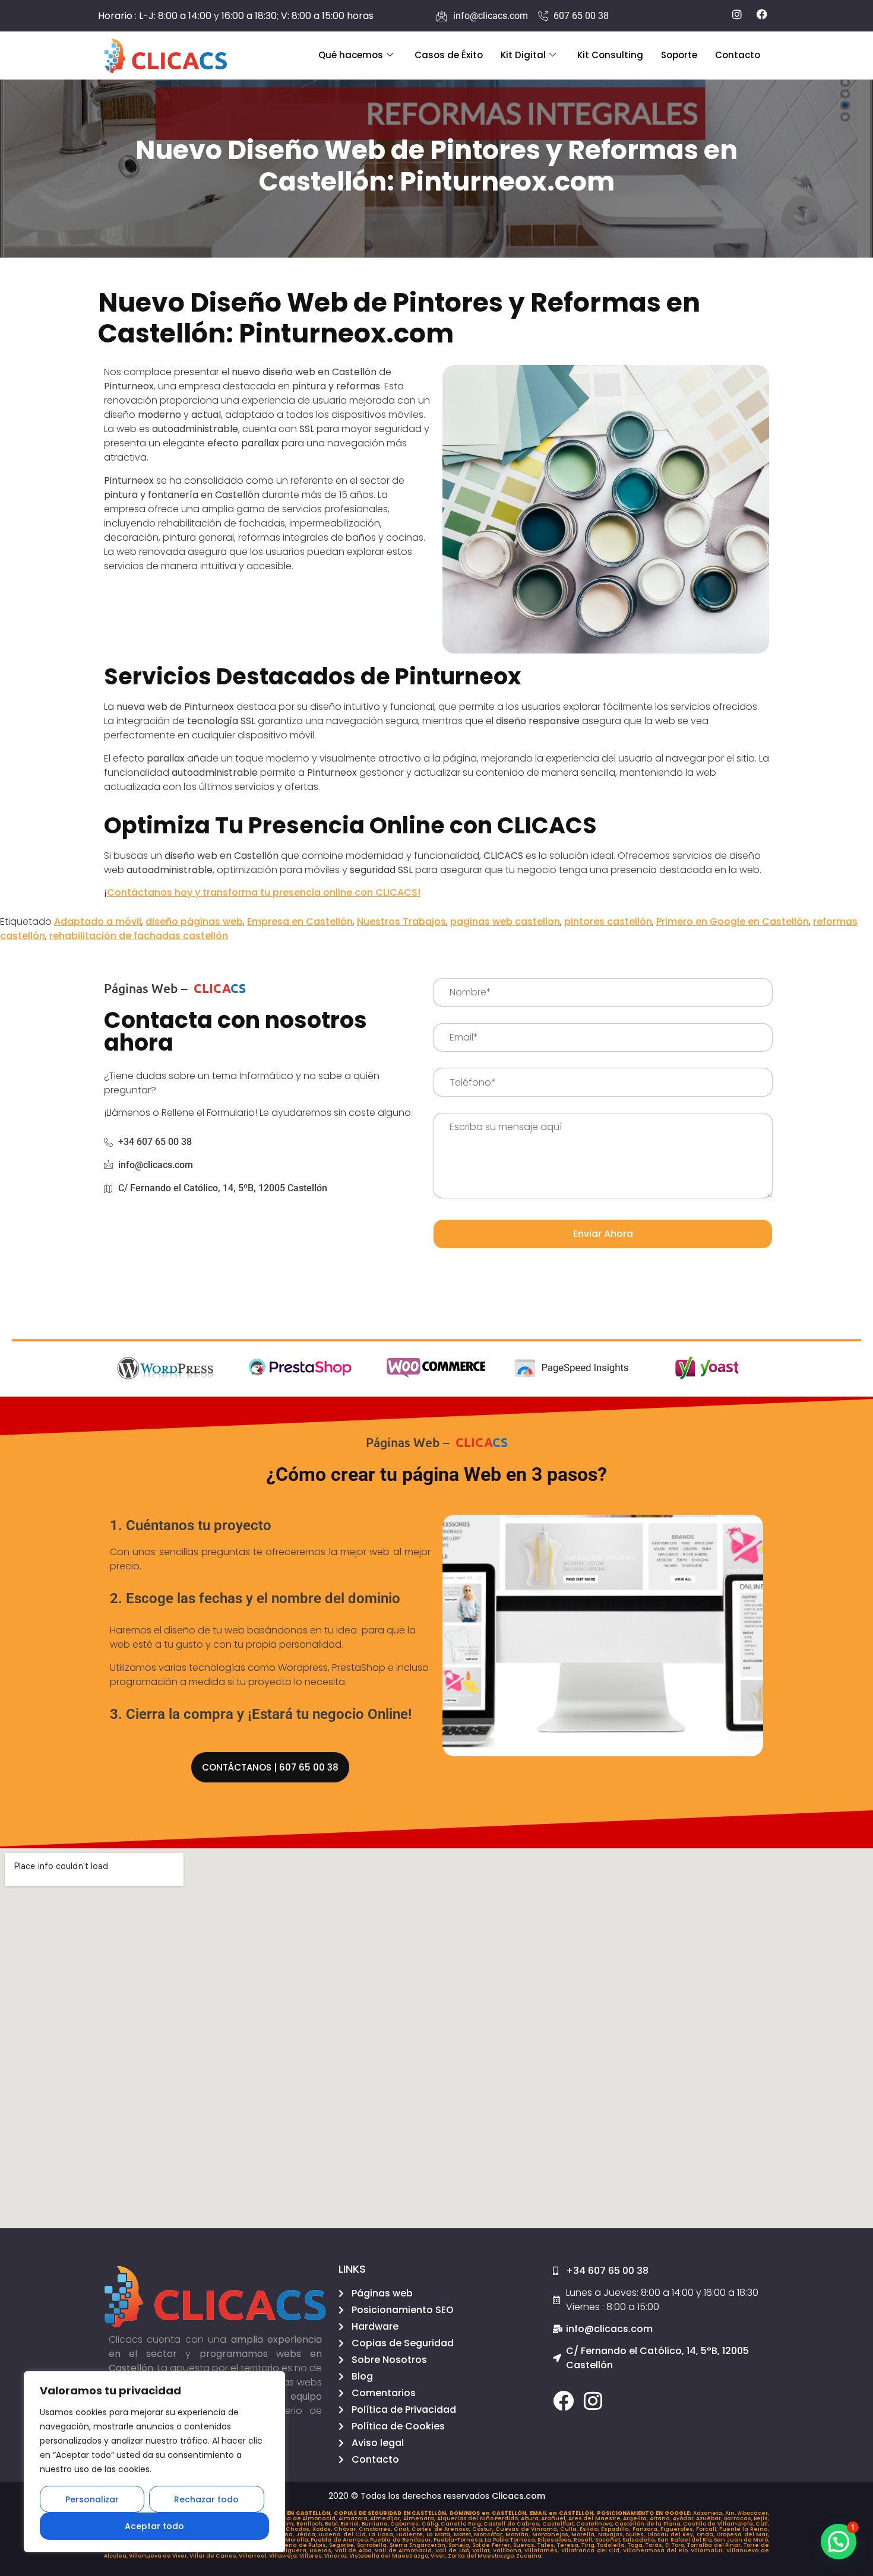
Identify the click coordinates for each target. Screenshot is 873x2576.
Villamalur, (708, 2550)
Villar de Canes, (214, 2556)
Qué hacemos (351, 55)
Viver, (439, 2556)
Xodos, (323, 2529)
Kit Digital (523, 55)
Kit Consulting (610, 55)
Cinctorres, (376, 2529)
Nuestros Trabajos (401, 921)
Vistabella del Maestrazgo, (390, 2556)
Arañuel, (555, 2518)
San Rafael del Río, (686, 2540)
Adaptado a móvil (98, 921)
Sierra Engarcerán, (419, 2545)
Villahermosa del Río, (657, 2550)
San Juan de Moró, (741, 2540)
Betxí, (333, 2524)
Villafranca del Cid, (592, 2550)
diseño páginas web (194, 921)
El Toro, (676, 2545)
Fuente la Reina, (744, 2529)
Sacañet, (609, 2540)
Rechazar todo (206, 2499)
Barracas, (739, 2518)
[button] (839, 2542)
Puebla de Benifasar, (402, 2540)
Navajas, (612, 2534)
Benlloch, (311, 2524)
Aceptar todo (154, 2526)
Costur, (484, 2529)
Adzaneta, (709, 2513)
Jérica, (307, 2534)
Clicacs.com (518, 2496)
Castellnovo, (595, 2524)
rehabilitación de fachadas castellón (139, 936)
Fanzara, (646, 2529)
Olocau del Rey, (672, 2534)
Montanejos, (552, 2534)
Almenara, (420, 2518)
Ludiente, (411, 2534)
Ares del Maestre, (596, 2518)
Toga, (637, 2545)
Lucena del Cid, (344, 2534)
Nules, (636, 2534)
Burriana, (376, 2524)
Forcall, (708, 2529)
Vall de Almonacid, (405, 2550)
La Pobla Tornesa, (511, 2540)
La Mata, (440, 2534)
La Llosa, (382, 2534)
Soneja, (460, 2545)
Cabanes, (406, 2524)
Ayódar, (685, 2518)
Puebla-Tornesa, (459, 2540)
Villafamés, (543, 2550)
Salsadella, (640, 2540)
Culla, (570, 2529)
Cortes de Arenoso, (442, 2529)
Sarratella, (373, 2545)
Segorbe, (343, 2545)
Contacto (738, 55)
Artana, (661, 2518)
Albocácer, (753, 2513)
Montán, (518, 2534)
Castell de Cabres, (513, 2524)
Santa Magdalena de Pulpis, (285, 2545)
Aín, (731, 2513)
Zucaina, (529, 2556)
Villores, (312, 2556)
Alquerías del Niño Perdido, (479, 2518)
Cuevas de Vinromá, (528, 2529)
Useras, (322, 2550)
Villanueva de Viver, (159, 2556)
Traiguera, (293, 2550)
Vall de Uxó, (454, 2550)
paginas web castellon (505, 921)
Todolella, (612, 2545)
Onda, (706, 2534)
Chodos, (299, 2529)
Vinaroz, (337, 2556)
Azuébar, (710, 2518)
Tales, (547, 2545)
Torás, (655, 2545)
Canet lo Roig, (462, 2524)
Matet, (464, 2534)
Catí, (762, 2524)
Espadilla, (616, 2529)
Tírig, (589, 2545)
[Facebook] (563, 2401)
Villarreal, (254, 2556)
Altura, (531, 2518)
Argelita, (636, 2518)
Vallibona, (509, 2550)
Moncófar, (490, 2534)
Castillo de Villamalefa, (719, 2524)
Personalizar (92, 2499)
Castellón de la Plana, (649, 2524)
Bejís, (761, 2518)
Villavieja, (284, 2556)
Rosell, (584, 2540)
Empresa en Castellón (300, 921)
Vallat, (483, 2550)
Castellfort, (559, 2524)
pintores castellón (608, 921)
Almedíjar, (387, 2518)
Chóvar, (346, 2529)
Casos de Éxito (449, 55)
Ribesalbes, (556, 2540)
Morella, (584, 2534)
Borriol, (351, 2524)
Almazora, (355, 2518)
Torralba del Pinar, (716, 2545)
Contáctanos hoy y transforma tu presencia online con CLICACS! (264, 892)
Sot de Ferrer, (493, 2545)
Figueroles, (678, 2529)
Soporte (679, 55)
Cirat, (403, 2529)
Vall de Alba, (355, 2550)
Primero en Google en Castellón (733, 921)
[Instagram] (593, 2401)
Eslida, (590, 2529)
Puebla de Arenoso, (340, 2540)
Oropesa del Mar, (743, 2534)
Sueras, (525, 2545)
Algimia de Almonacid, (303, 2518)
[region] (154, 2462)
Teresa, (569, 2545)
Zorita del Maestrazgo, (482, 2556)
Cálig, (431, 2524)
